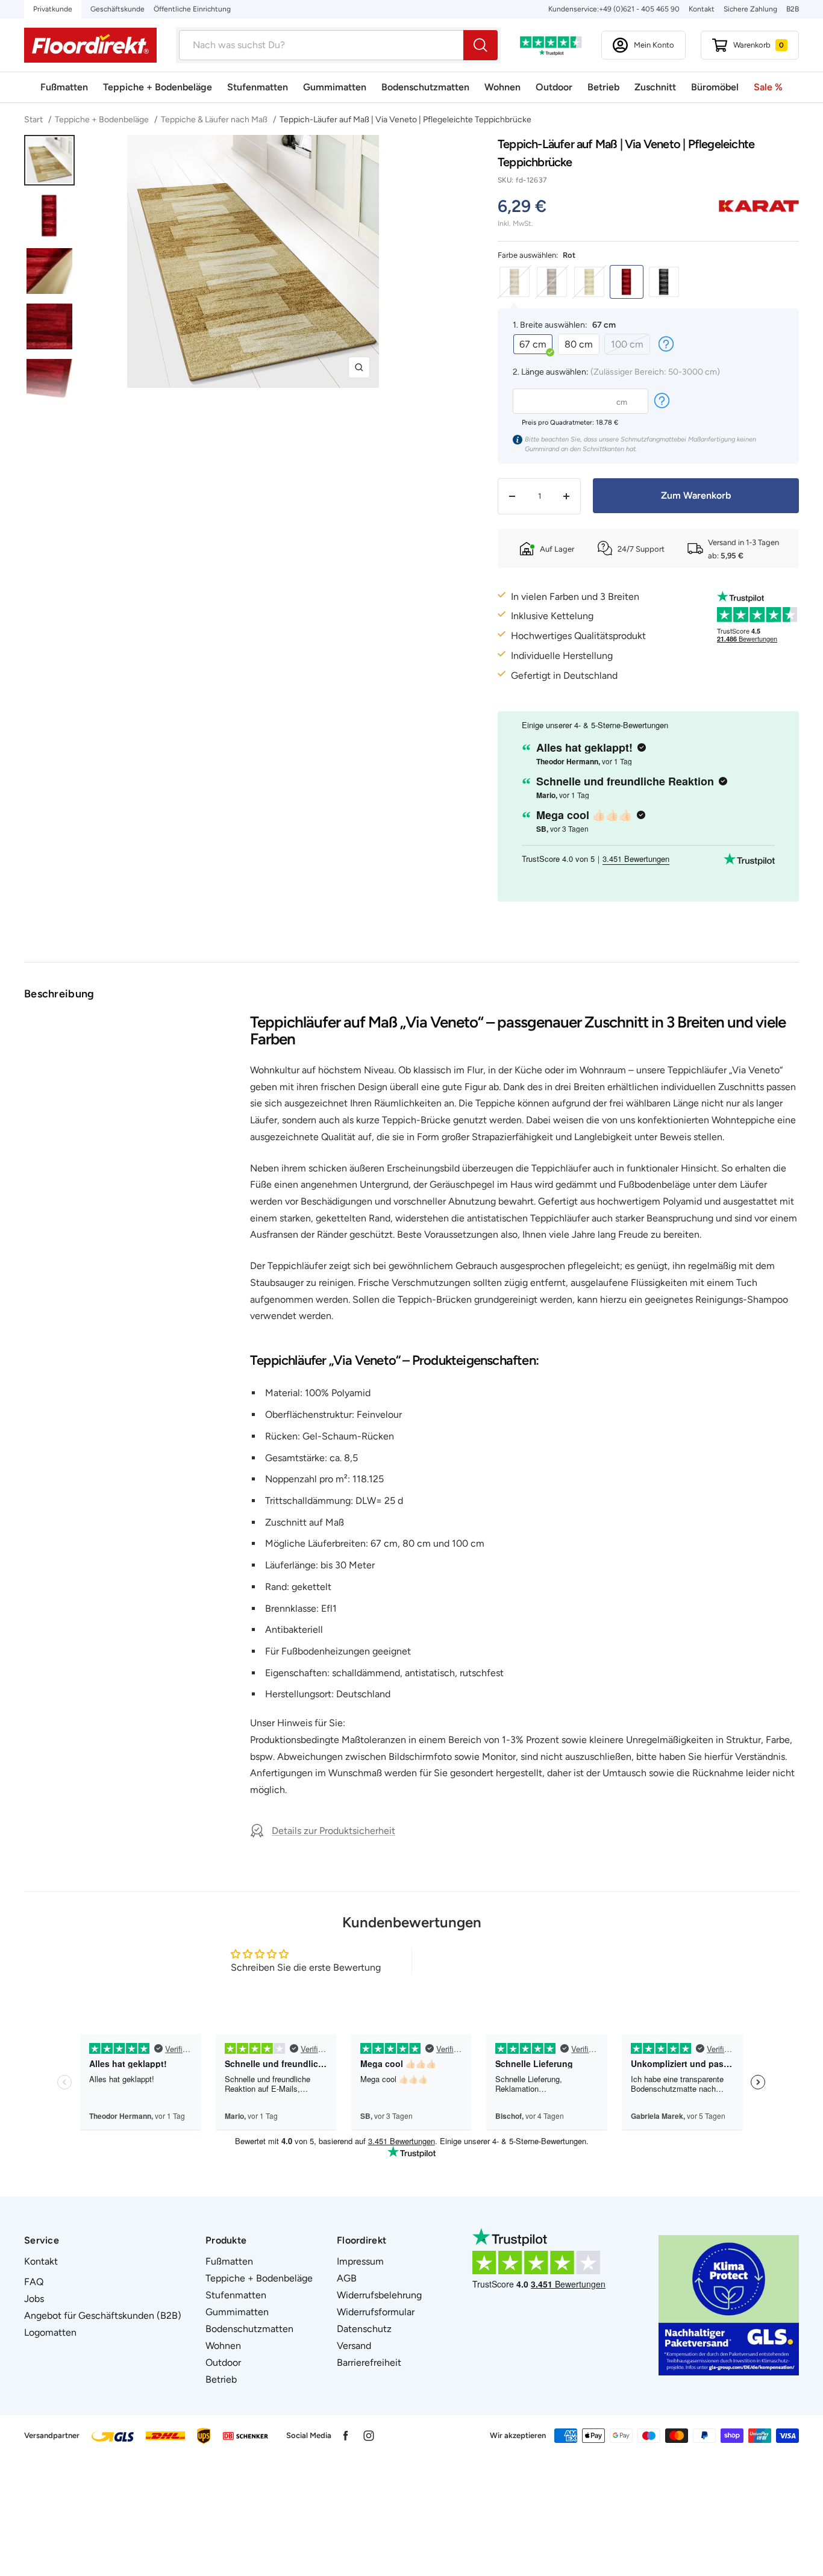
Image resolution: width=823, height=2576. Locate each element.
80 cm (579, 344)
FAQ (34, 2282)
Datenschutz (364, 2329)
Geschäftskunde (117, 9)
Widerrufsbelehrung (379, 2295)
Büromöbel (715, 87)
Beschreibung (59, 994)
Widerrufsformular (376, 2312)
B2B (793, 9)
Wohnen (502, 87)
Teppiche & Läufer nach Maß (214, 120)
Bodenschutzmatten (425, 87)
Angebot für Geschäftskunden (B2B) (103, 2316)
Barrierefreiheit (369, 2362)
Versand (354, 2346)
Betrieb (603, 87)
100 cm (627, 344)
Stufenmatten (258, 87)
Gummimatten (335, 87)
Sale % (768, 87)
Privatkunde (53, 9)
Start (34, 120)
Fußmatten (64, 87)
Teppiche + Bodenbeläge (158, 87)
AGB (347, 2278)
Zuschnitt (655, 87)
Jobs (34, 2299)
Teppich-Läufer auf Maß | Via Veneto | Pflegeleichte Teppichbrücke (405, 120)
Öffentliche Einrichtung (192, 9)
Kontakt (702, 9)
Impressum (360, 2261)
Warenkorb (759, 45)
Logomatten (50, 2332)
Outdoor (554, 87)
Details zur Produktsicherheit (333, 1831)
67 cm (533, 344)
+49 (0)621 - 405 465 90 (639, 9)
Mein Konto (654, 45)
